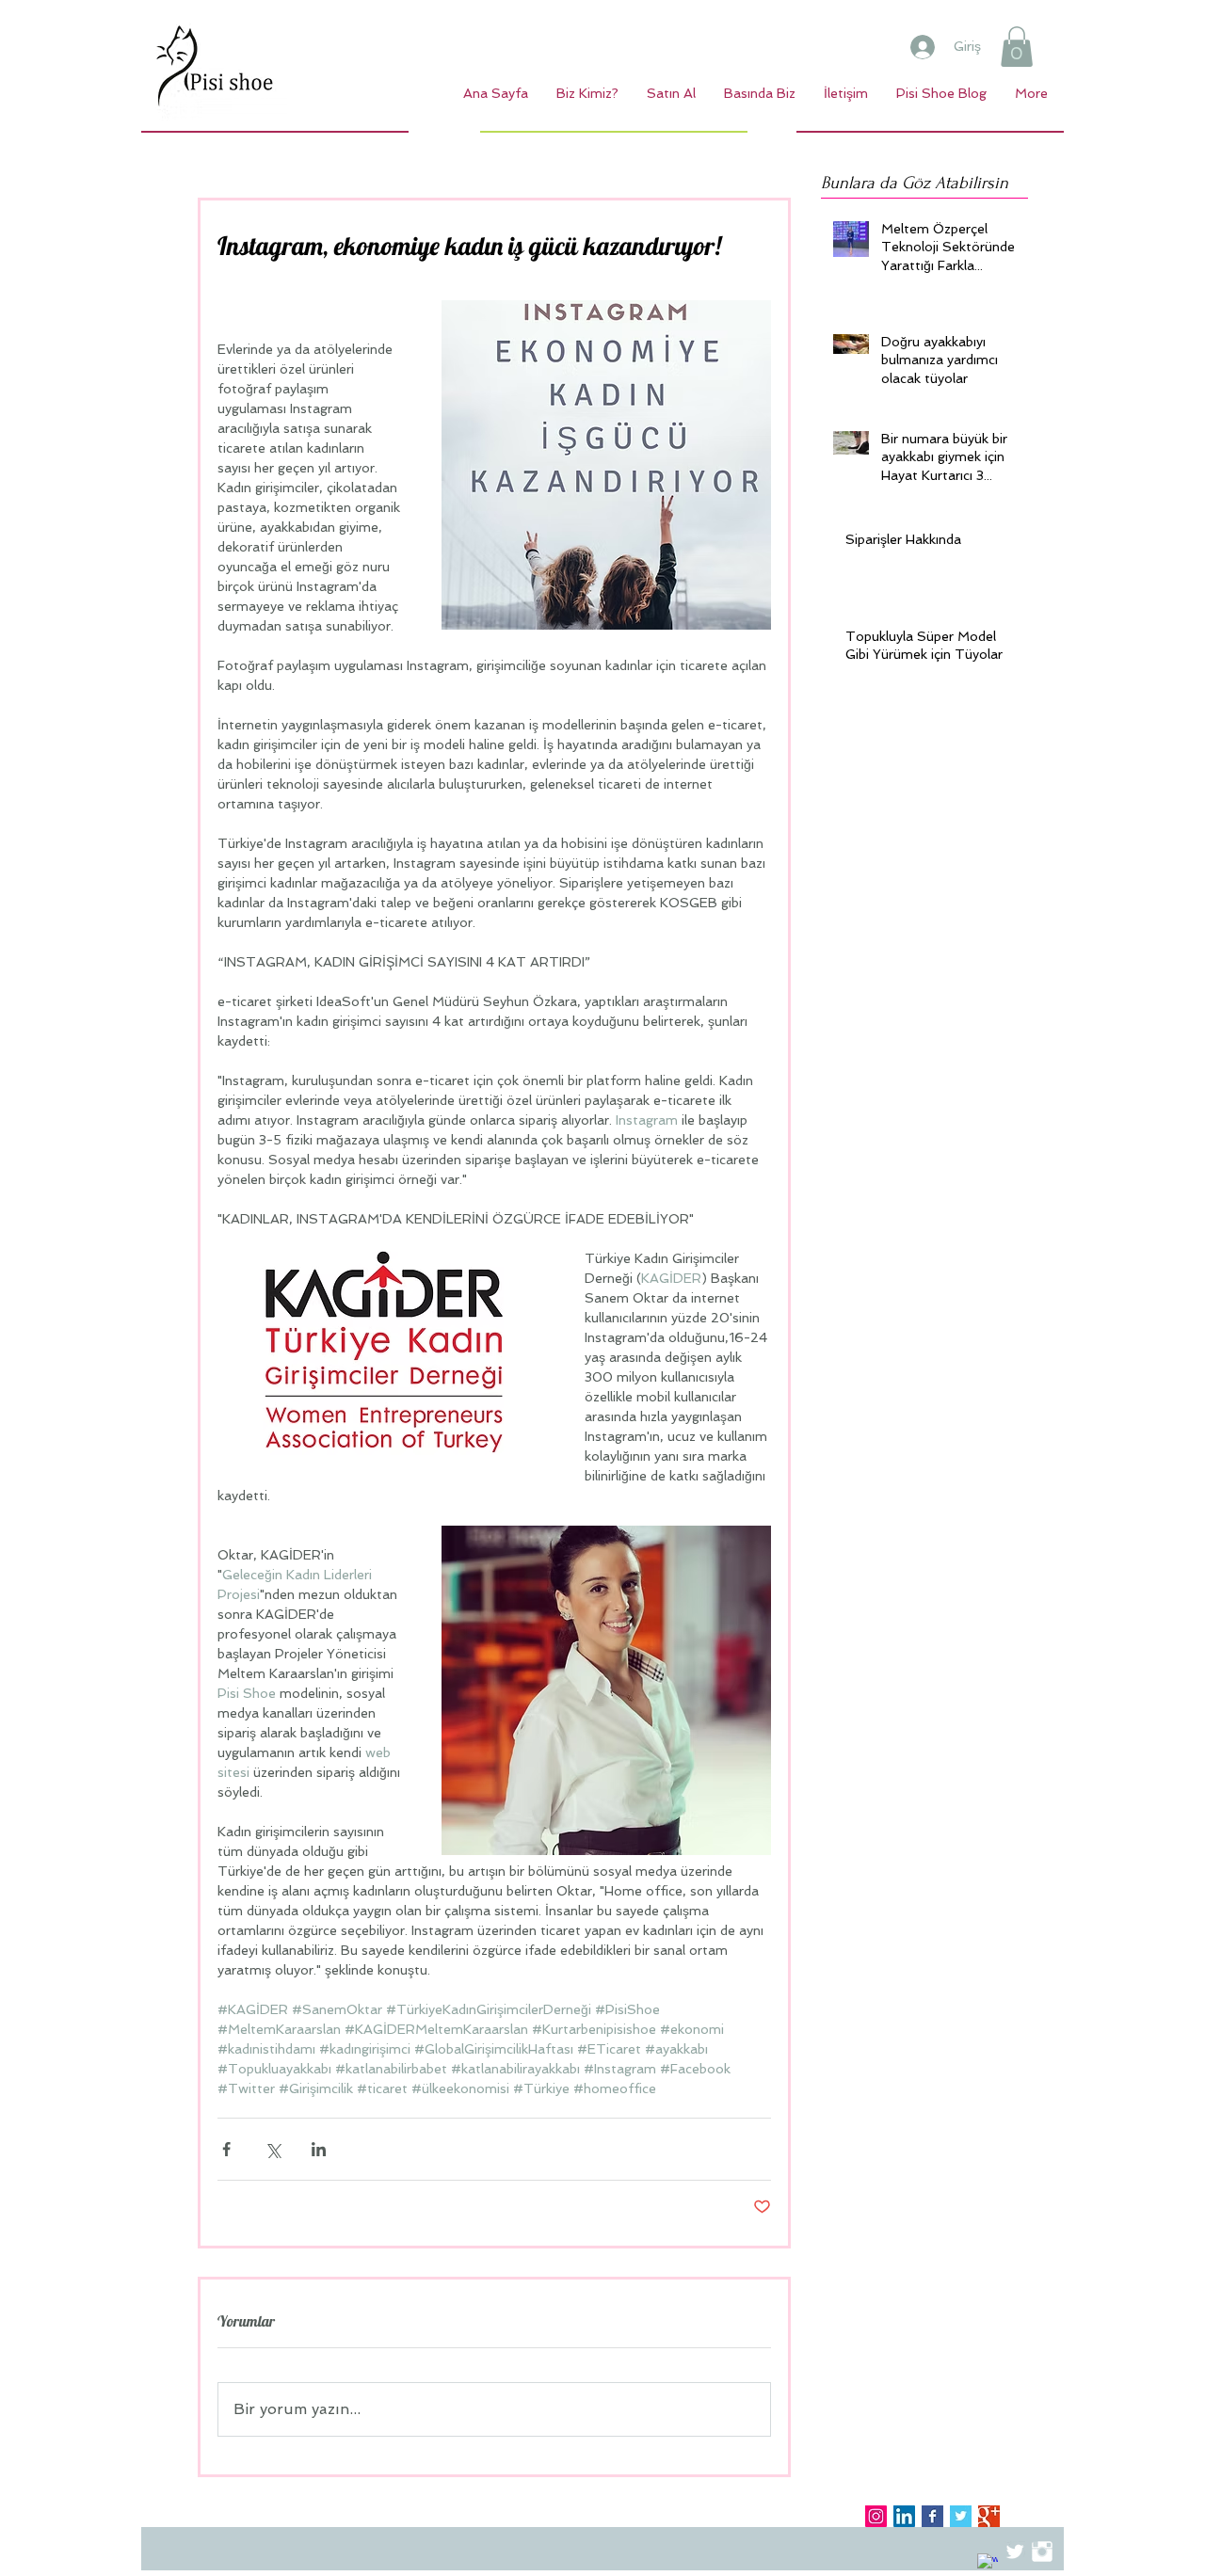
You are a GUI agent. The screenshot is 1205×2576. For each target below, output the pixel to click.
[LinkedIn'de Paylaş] (319, 2149)
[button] (1017, 47)
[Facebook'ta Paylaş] (226, 2149)
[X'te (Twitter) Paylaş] (273, 2149)
